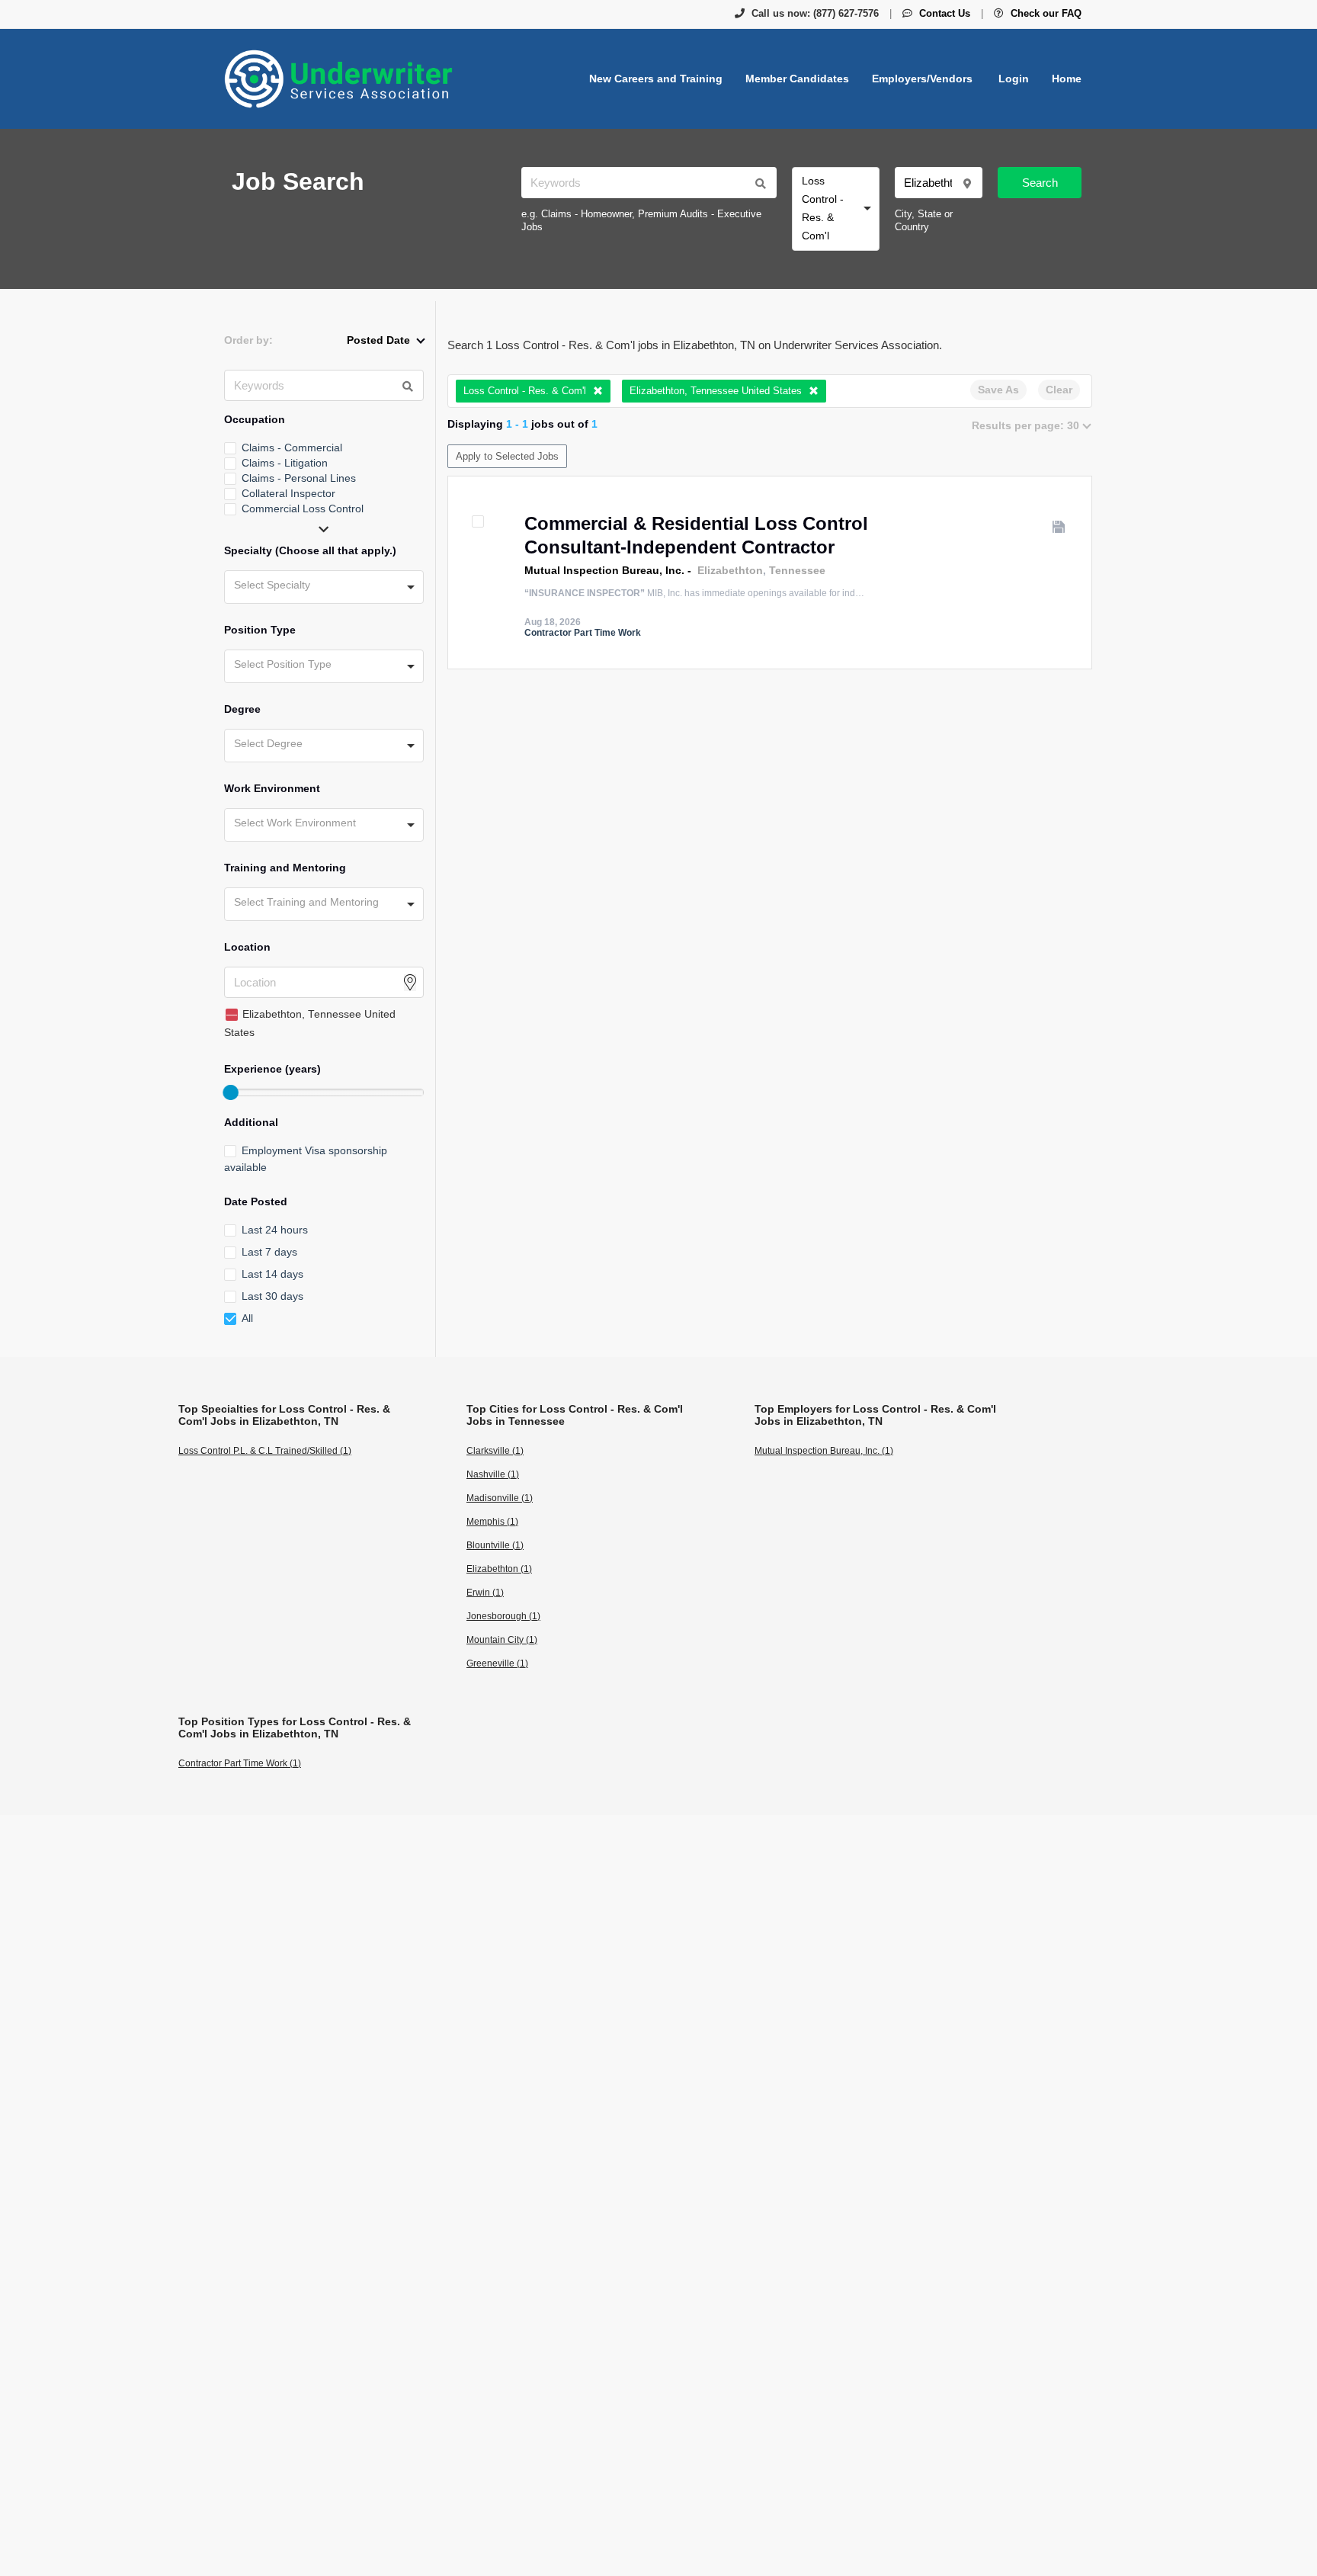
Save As (998, 390)
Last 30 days (272, 1296)
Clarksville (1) (495, 1451)
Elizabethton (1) (499, 1569)
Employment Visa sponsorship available (306, 1159)
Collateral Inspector (288, 493)
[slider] (230, 1092)
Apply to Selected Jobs (507, 456)
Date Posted (256, 1201)
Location (247, 947)
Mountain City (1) (502, 1640)
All (247, 1318)
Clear (1059, 390)
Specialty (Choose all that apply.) (310, 550)
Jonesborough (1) (503, 1616)
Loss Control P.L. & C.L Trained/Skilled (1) (265, 1451)
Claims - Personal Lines (299, 478)
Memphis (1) (492, 1522)
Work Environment (272, 788)
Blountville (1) (495, 1545)
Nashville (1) (493, 1474)
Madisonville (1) (500, 1498)
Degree (242, 709)
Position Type (260, 630)
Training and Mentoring (285, 868)
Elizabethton (730, 570)
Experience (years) (272, 1069)
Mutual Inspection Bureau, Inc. (604, 570)
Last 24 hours (275, 1230)
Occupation (255, 419)
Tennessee (797, 570)
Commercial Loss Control (303, 508)
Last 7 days (269, 1252)
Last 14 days (272, 1274)
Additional (251, 1122)
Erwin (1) (485, 1593)
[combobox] (836, 209)
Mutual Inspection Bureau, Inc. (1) (824, 1451)
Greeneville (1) (497, 1663)
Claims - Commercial (292, 448)
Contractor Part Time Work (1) (240, 1763)
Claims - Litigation (285, 463)
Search (1040, 183)
